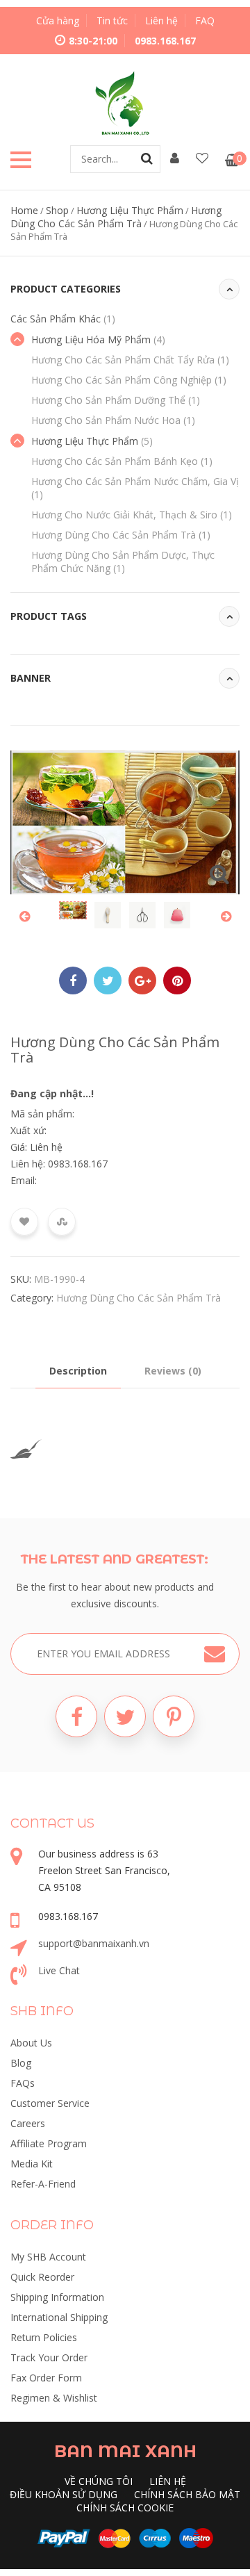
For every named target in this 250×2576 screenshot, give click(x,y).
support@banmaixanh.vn (94, 1943)
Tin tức (112, 20)
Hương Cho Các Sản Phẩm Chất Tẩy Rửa (130, 360)
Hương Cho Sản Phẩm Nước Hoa (113, 420)
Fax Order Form (46, 2378)
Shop (57, 210)
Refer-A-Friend (43, 2184)
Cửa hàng (58, 20)
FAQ (205, 20)
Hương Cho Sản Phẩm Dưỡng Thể (116, 400)
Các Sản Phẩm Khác (63, 319)
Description (78, 1371)
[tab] (78, 1371)
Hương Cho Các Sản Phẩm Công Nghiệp (129, 380)
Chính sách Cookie (125, 2508)
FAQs (23, 2083)
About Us (31, 2043)
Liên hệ (161, 20)
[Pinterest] (174, 1716)
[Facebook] (76, 1716)
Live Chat (59, 1970)
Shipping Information (57, 2297)
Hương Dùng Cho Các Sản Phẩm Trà (116, 217)
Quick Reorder (42, 2277)
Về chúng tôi (99, 2481)
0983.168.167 (165, 41)
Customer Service (50, 2103)
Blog (21, 2063)
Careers (28, 2123)
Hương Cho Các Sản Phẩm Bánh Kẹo (122, 461)
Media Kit (32, 2164)
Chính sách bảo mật (187, 2494)
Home (24, 210)
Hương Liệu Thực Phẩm (130, 210)
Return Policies (44, 2337)
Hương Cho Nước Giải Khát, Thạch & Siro (132, 515)
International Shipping (59, 2317)
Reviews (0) (173, 1371)
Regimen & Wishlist (54, 2398)
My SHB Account (48, 2257)
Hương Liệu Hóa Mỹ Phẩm (98, 339)
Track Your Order (49, 2357)
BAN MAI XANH (125, 2451)
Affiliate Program (49, 2143)
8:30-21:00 (93, 41)
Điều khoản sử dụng (64, 2494)
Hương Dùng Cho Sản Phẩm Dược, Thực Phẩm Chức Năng (123, 561)
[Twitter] (125, 1716)
